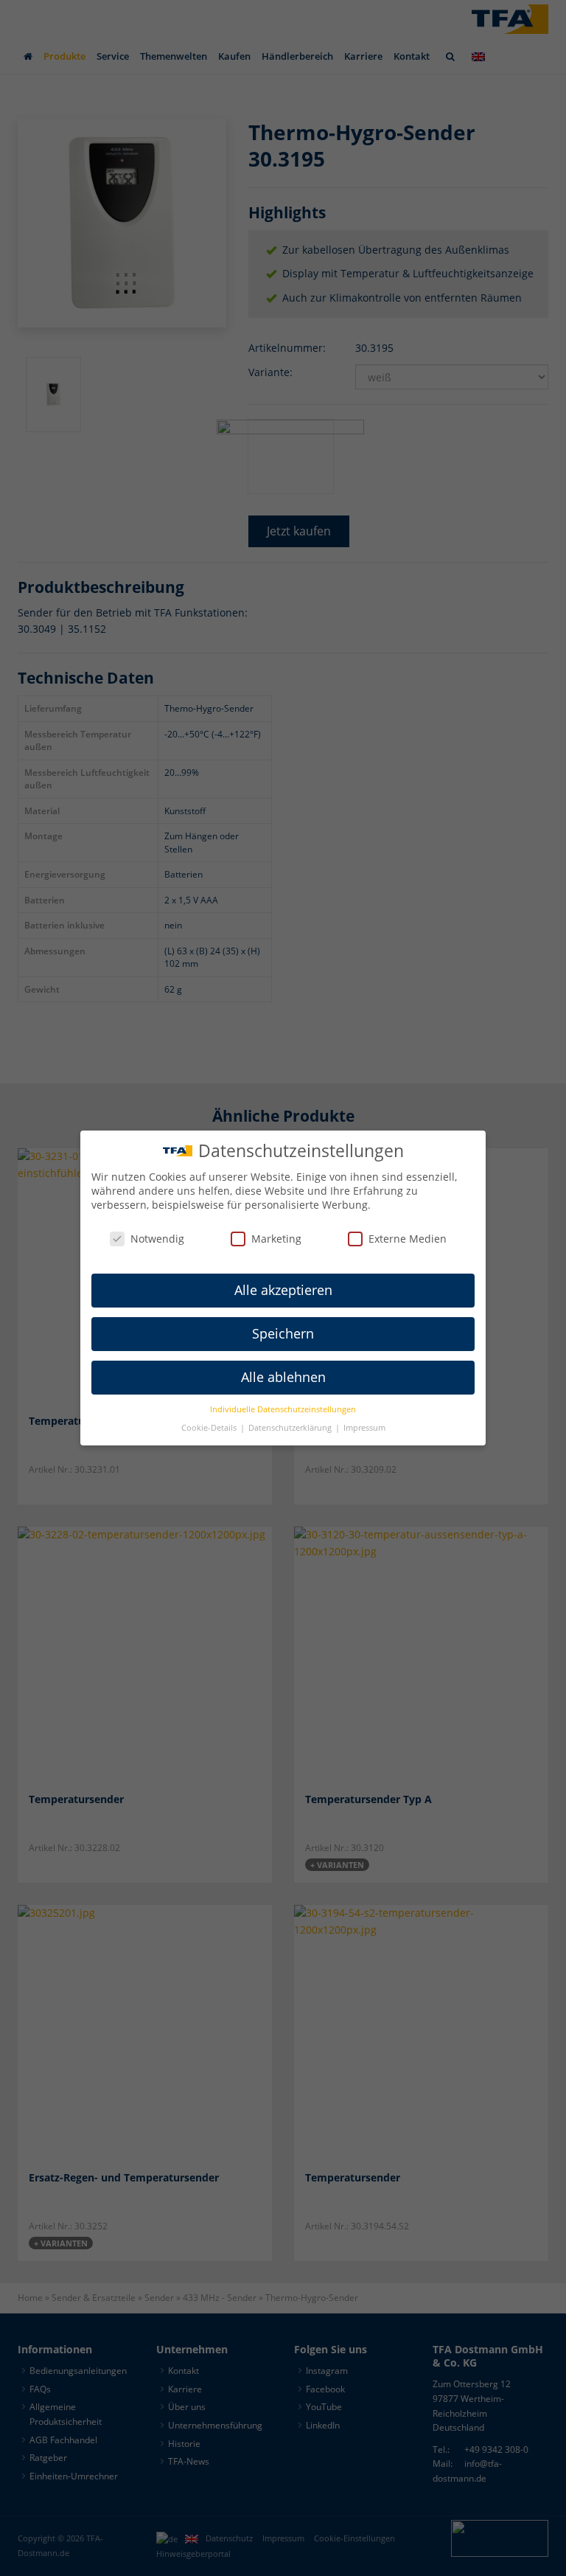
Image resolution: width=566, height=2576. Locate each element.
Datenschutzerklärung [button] (291, 1428)
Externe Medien (408, 1239)
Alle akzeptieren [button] (283, 1290)
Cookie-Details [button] (210, 1428)
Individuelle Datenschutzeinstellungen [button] (283, 1409)
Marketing (276, 1239)
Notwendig (157, 1239)
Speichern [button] (283, 1333)
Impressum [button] (364, 1428)
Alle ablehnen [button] (283, 1377)
